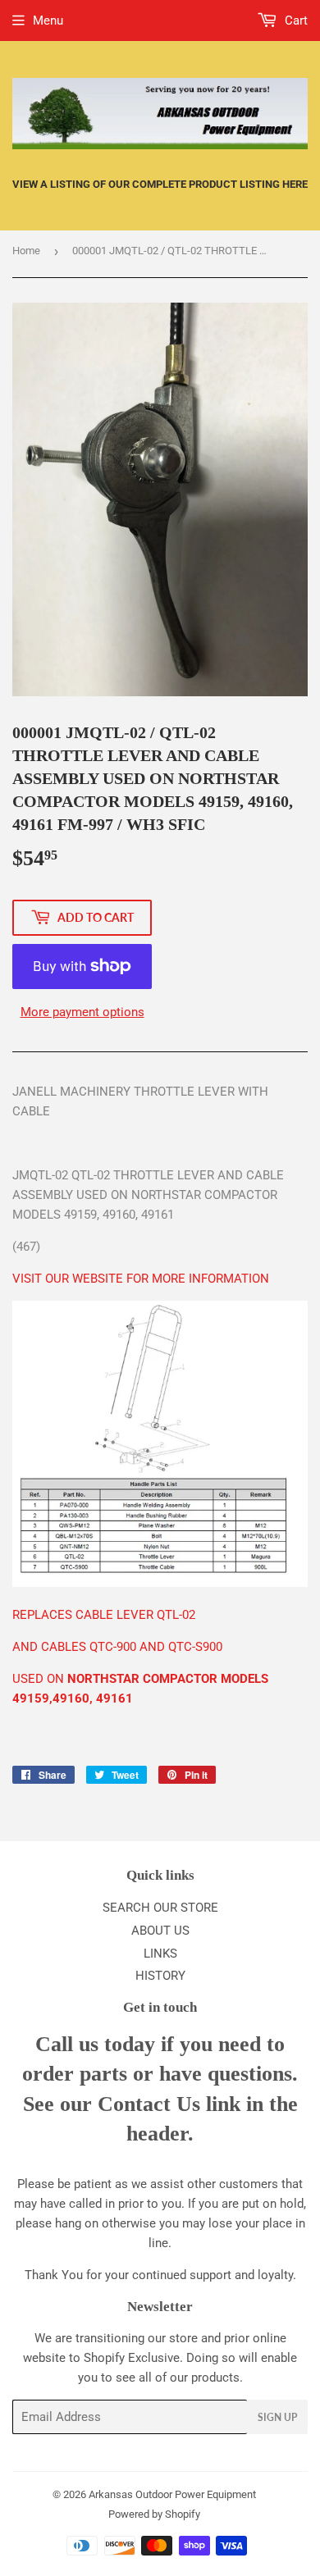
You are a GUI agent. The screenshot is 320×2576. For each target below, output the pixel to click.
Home (26, 251)
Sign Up (277, 2417)
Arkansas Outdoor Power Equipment (172, 2494)
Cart (295, 21)
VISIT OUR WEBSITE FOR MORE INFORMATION (141, 1279)
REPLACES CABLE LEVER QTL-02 (104, 1615)
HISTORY (160, 1976)
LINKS (160, 1954)
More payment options (82, 1012)
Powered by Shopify (154, 2514)
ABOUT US (160, 1931)
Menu (48, 21)
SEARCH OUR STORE (160, 1908)
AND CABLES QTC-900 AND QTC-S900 (117, 1647)
